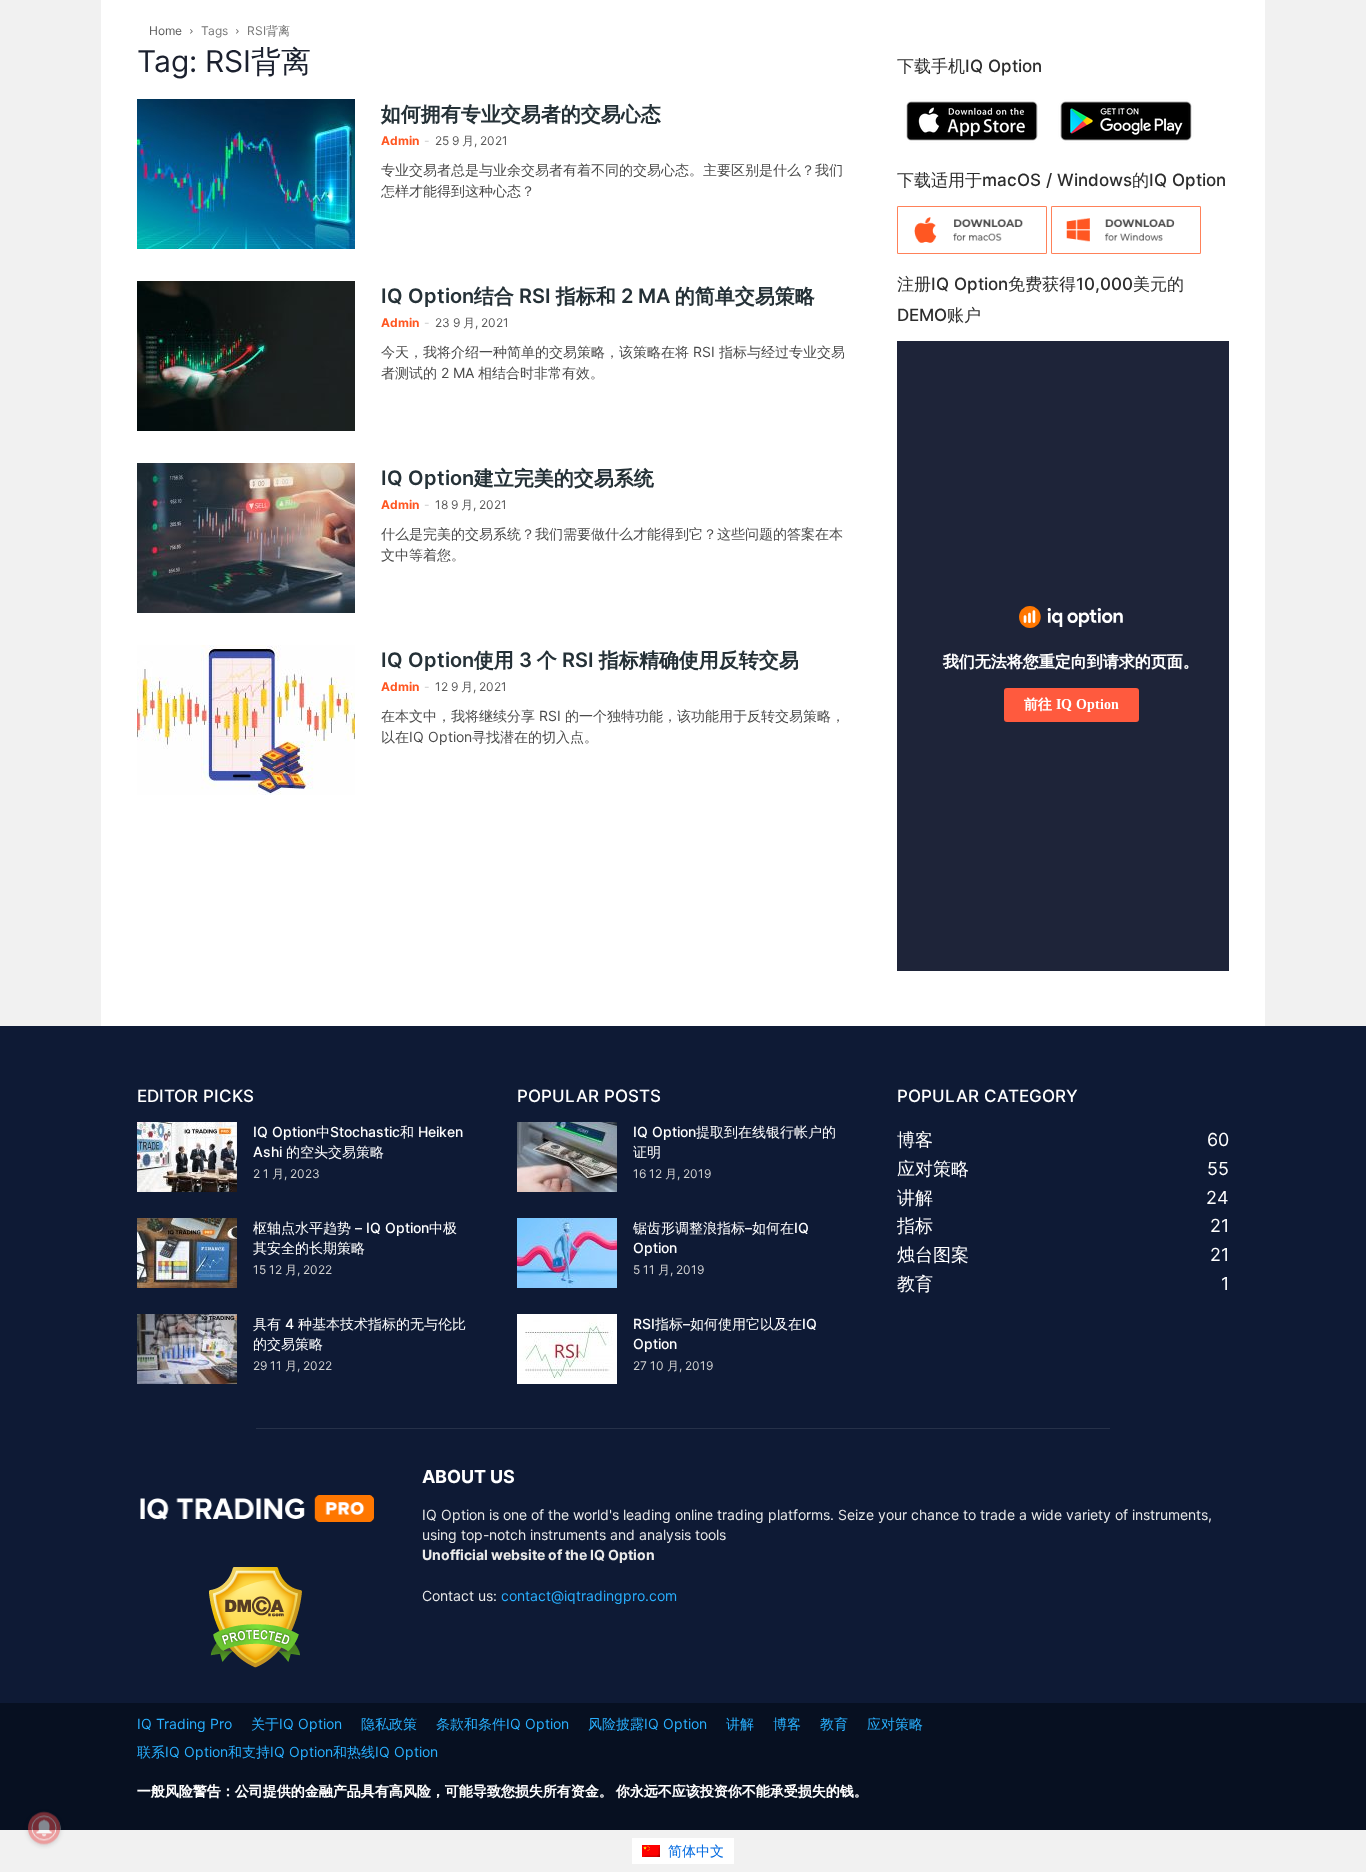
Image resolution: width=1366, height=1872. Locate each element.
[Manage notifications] (44, 1828)
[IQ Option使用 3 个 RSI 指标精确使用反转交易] (246, 720)
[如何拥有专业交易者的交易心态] (246, 174)
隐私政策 (389, 1723)
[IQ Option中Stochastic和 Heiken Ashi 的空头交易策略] (187, 1157)
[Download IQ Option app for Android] (1126, 144)
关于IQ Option (296, 1723)
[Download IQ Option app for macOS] (972, 248)
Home (165, 30)
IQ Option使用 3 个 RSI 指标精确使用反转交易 (590, 660)
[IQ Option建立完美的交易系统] (246, 538)
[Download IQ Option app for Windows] (1126, 248)
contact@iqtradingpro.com (589, 1595)
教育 (834, 1723)
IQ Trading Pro (184, 1723)
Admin (400, 140)
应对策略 (895, 1723)
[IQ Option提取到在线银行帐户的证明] (567, 1157)
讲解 (740, 1723)
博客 (787, 1723)
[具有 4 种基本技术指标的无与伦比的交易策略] (187, 1349)
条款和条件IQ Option (502, 1723)
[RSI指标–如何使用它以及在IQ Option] (567, 1349)
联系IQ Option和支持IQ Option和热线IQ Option (287, 1751)
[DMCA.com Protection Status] (255, 1662)
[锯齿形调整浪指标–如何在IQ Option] (567, 1253)
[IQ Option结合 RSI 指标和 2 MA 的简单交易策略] (246, 356)
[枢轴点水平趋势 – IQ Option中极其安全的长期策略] (187, 1253)
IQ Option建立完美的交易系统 (517, 478)
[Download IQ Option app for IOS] (972, 144)
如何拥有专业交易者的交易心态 (521, 114)
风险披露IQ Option (647, 1723)
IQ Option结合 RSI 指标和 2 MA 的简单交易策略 (598, 296)
